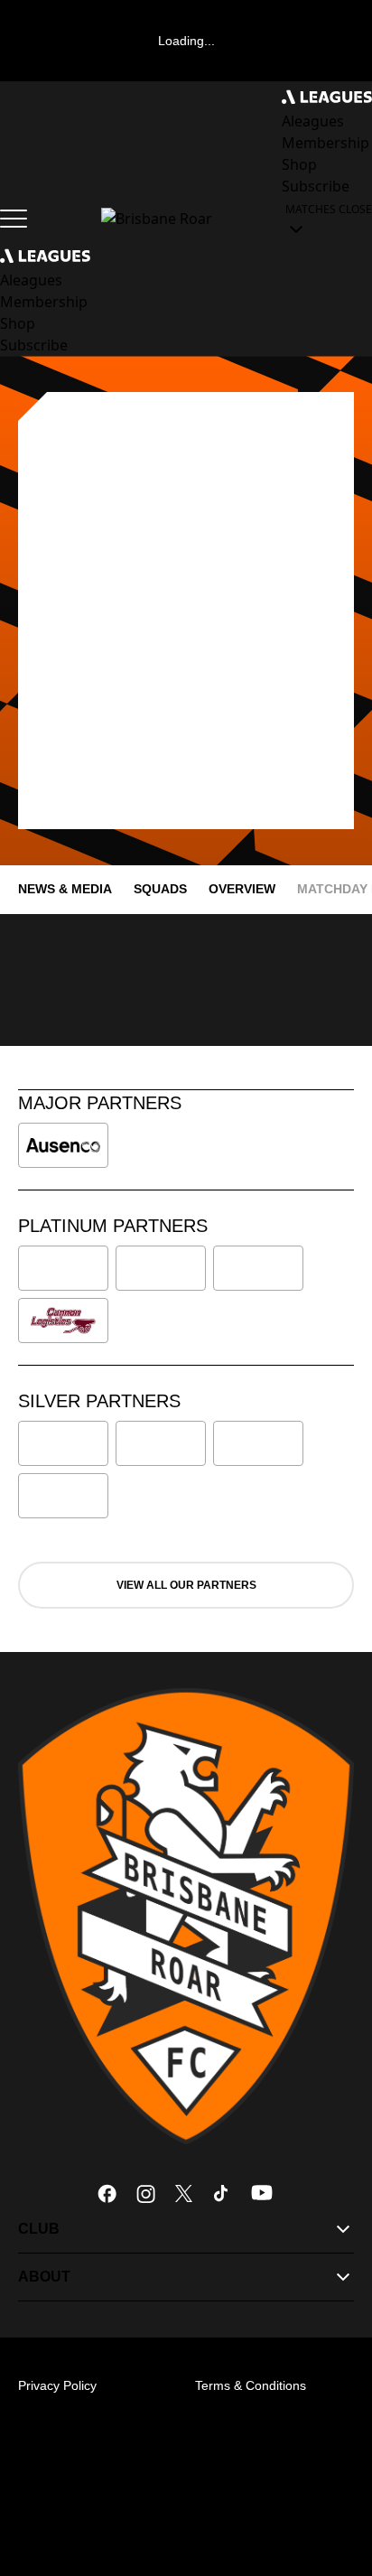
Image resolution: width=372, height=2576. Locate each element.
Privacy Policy (57, 2385)
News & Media (65, 889)
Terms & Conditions (251, 2385)
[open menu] (14, 219)
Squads (160, 889)
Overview (242, 889)
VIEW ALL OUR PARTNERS (186, 1585)
